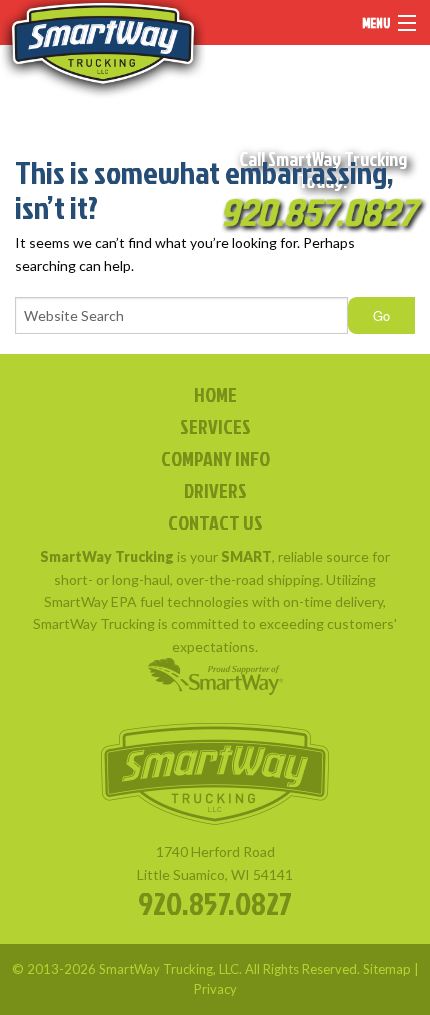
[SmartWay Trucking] (103, 50)
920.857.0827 (215, 902)
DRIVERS (215, 490)
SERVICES (215, 426)
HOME (215, 394)
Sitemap (387, 969)
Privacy (215, 989)
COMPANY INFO (215, 458)
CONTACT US (215, 522)
